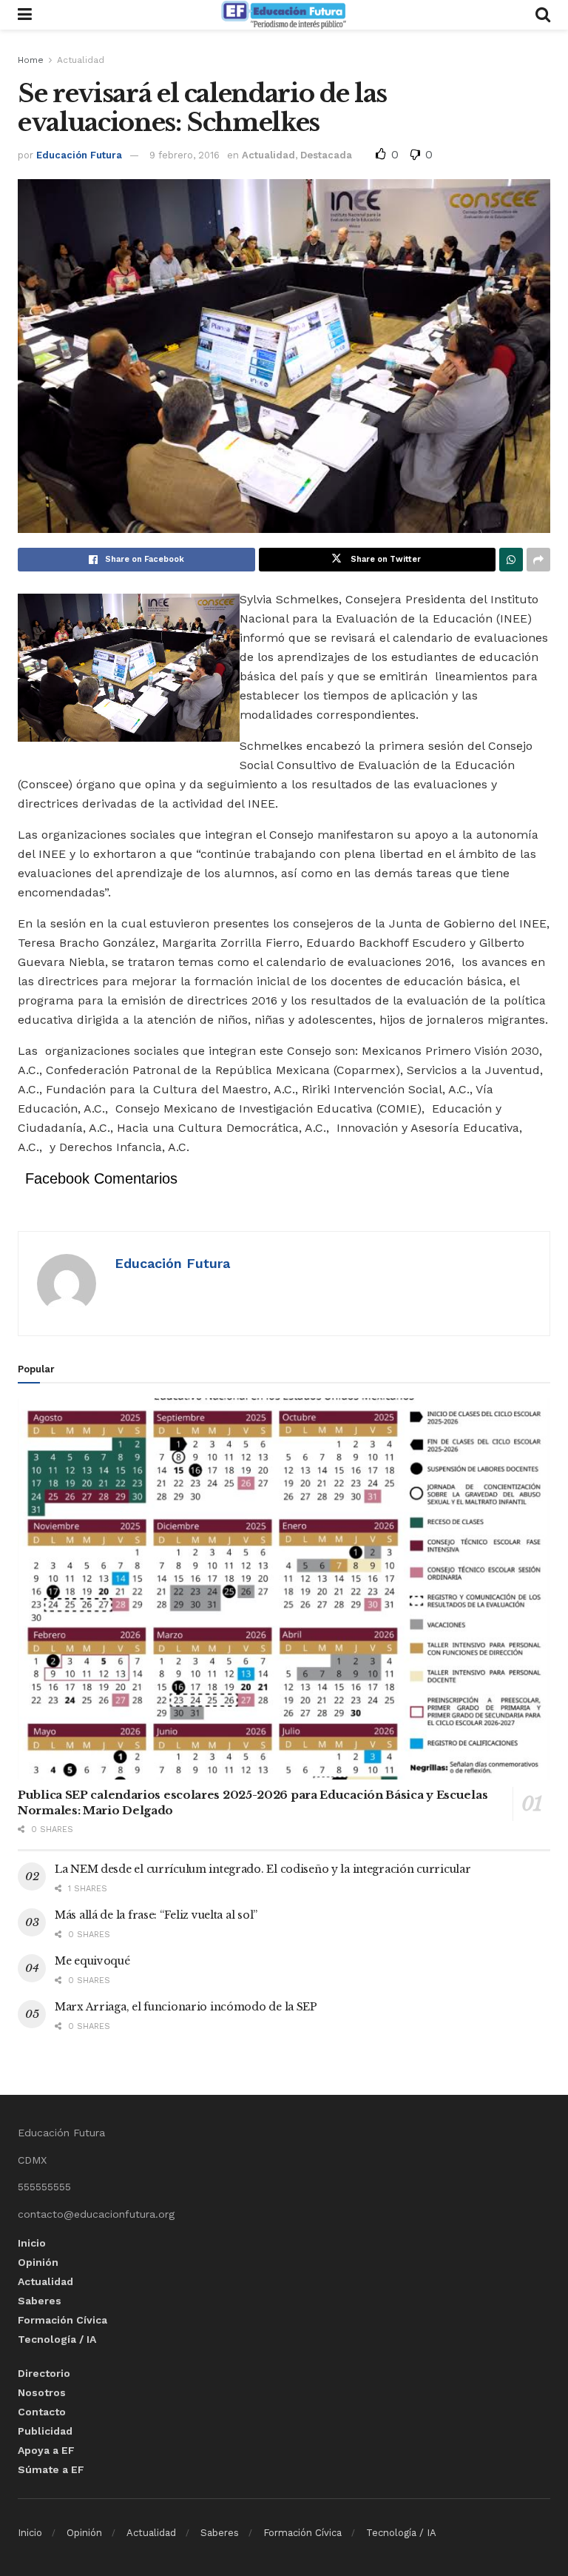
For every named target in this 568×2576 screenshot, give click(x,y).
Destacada (326, 155)
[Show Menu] (25, 15)
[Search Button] (543, 15)
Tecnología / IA (57, 2339)
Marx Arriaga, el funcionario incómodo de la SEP (186, 2007)
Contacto (42, 2412)
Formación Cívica (62, 2320)
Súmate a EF (51, 2469)
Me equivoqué (92, 1961)
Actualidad (81, 60)
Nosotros (42, 2392)
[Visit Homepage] (283, 15)
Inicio (32, 2243)
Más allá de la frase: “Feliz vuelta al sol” (156, 1915)
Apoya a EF (46, 2450)
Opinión (38, 2262)
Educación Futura (79, 155)
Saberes (40, 2301)
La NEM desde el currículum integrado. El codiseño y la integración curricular (263, 1869)
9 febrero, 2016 (185, 155)
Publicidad (45, 2431)
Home (31, 60)
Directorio (44, 2373)
